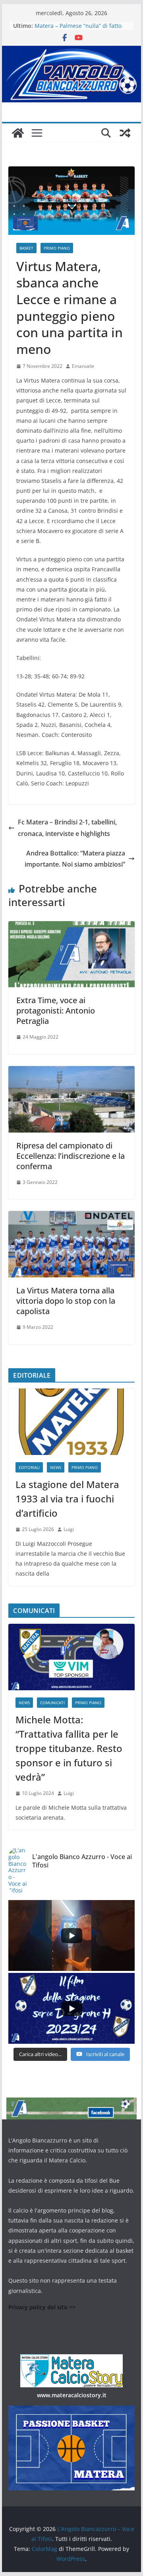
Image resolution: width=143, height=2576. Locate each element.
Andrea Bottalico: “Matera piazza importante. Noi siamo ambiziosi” (75, 859)
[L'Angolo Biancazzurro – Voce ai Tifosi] (71, 51)
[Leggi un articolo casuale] (125, 133)
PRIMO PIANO (57, 248)
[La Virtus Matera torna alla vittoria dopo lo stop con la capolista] (71, 1217)
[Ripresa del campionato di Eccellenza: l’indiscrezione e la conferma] (71, 1072)
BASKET (26, 248)
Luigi (69, 1529)
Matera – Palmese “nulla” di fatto (78, 26)
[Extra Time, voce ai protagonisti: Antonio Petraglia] (71, 927)
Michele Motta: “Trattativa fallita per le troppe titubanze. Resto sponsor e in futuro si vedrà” (69, 1748)
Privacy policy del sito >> (42, 2307)
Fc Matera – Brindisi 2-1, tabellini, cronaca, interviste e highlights (67, 828)
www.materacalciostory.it (72, 2395)
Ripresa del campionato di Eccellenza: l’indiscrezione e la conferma (71, 1156)
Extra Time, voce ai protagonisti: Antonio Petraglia (56, 1011)
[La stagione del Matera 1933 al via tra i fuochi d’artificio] (71, 1422)
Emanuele (83, 366)
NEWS (56, 1467)
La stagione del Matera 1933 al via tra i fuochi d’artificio (67, 1499)
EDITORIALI (29, 1467)
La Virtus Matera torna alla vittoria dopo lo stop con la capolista (66, 1301)
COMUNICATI (52, 1703)
